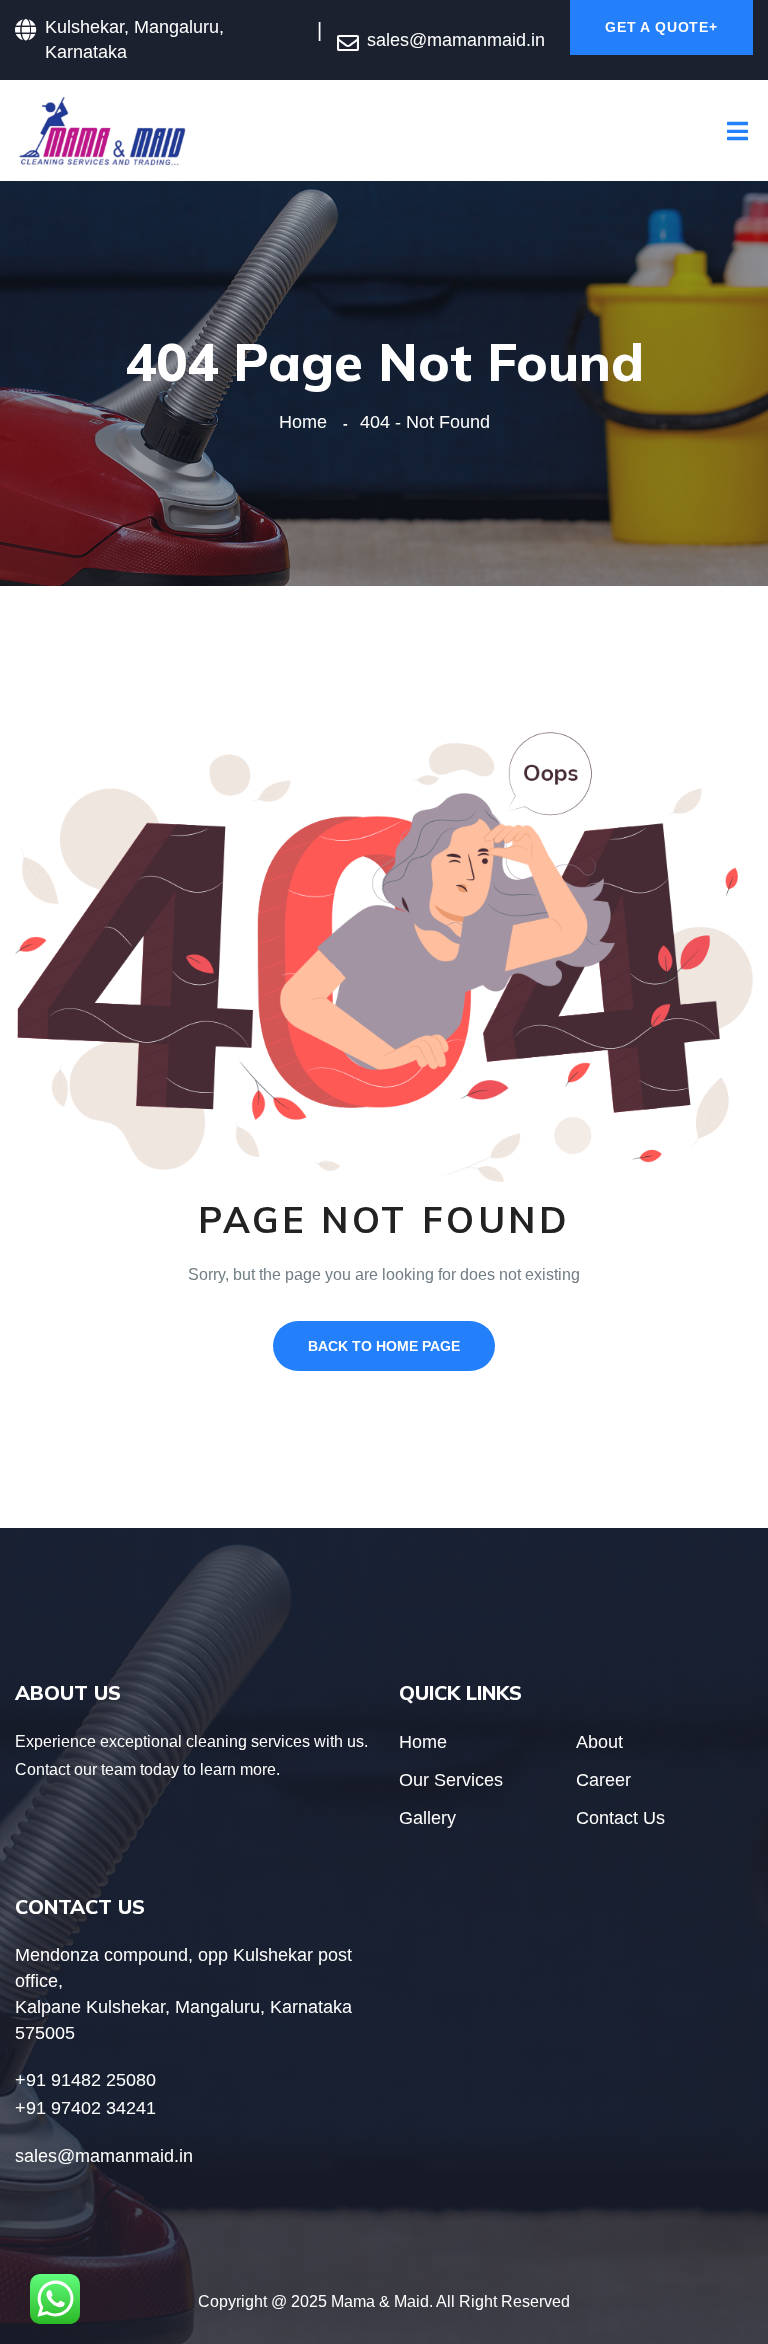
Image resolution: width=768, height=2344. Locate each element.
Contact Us (620, 1818)
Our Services (451, 1780)
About (599, 1742)
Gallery (427, 1818)
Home (308, 422)
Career (603, 1780)
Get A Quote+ (661, 27)
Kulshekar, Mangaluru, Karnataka (134, 39)
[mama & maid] (102, 129)
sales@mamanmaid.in (456, 40)
